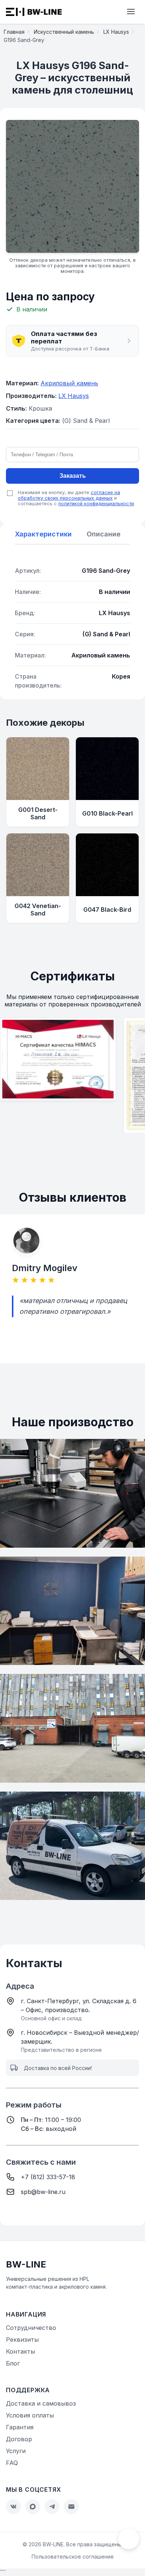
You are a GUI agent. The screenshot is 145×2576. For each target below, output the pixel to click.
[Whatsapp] (33, 2507)
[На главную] (34, 12)
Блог (13, 2363)
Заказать (73, 476)
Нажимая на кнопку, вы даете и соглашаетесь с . (76, 498)
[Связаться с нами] (129, 2539)
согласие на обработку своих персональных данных (69, 495)
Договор (19, 2439)
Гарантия (20, 2427)
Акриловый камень (69, 383)
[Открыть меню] (131, 12)
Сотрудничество (31, 2328)
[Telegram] (52, 2507)
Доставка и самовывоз (41, 2403)
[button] (72, 341)
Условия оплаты (30, 2415)
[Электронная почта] (71, 2507)
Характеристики (43, 534)
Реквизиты (22, 2340)
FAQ (12, 2463)
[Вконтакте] (13, 2507)
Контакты (20, 2351)
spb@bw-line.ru (43, 2192)
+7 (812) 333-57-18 (48, 2177)
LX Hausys (74, 396)
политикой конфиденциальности (96, 504)
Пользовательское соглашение (73, 2557)
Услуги (16, 2451)
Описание (104, 534)
